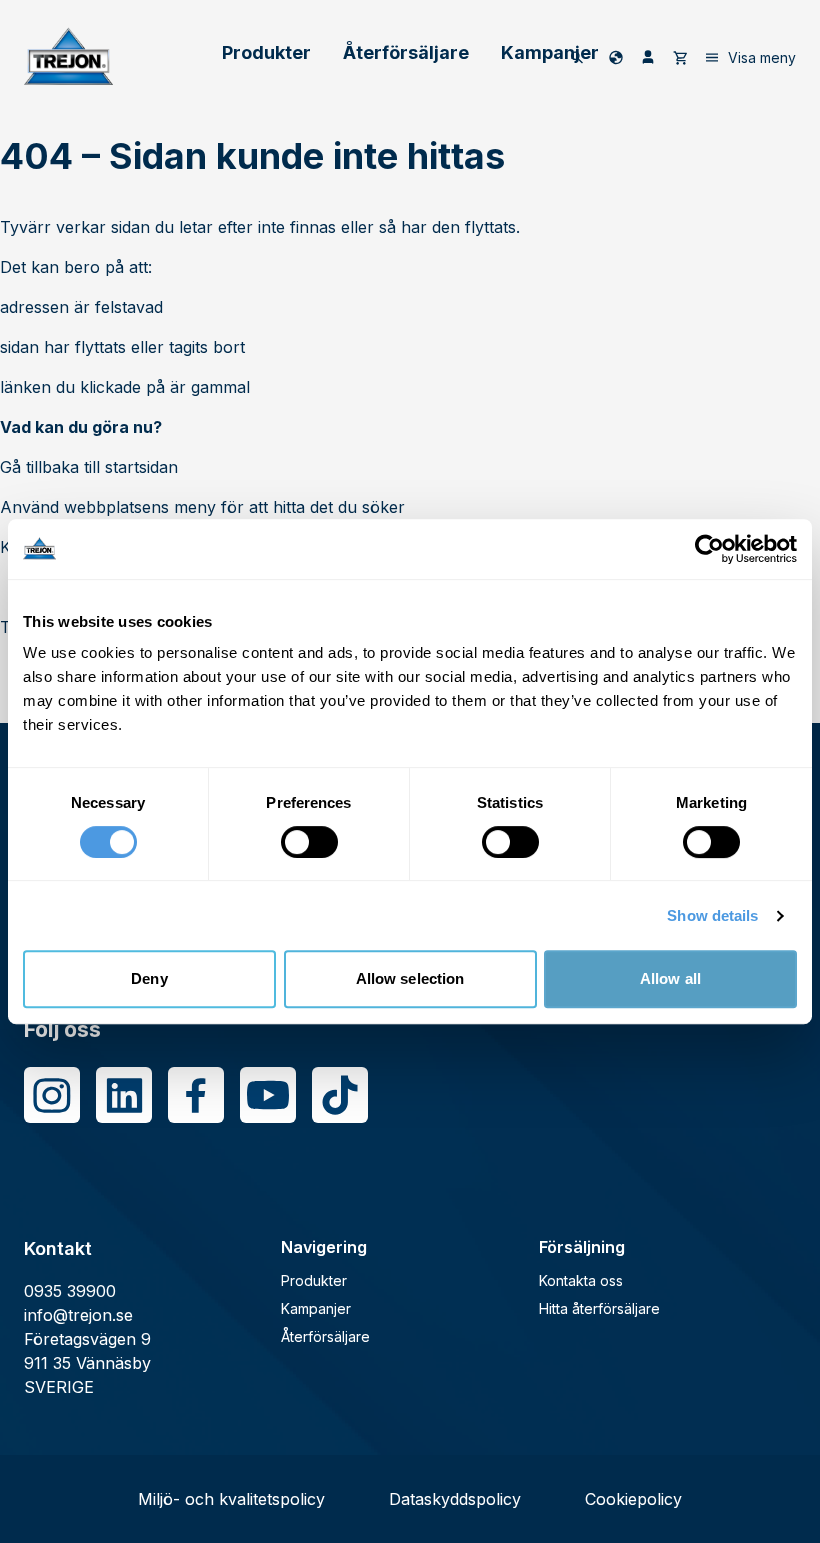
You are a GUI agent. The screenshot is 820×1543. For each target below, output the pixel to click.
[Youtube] (268, 1095)
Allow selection (410, 978)
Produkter (266, 52)
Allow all (670, 978)
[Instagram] (52, 1095)
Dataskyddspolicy (455, 1499)
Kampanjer (550, 52)
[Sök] (577, 57)
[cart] (680, 57)
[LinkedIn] (124, 1095)
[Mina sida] (648, 57)
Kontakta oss (581, 1280)
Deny (149, 978)
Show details (712, 915)
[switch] (309, 842)
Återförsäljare (406, 52)
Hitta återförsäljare (599, 1308)
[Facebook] (196, 1095)
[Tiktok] (340, 1095)
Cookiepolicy (633, 1499)
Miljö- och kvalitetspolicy (231, 1499)
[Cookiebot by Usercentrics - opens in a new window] (709, 549)
